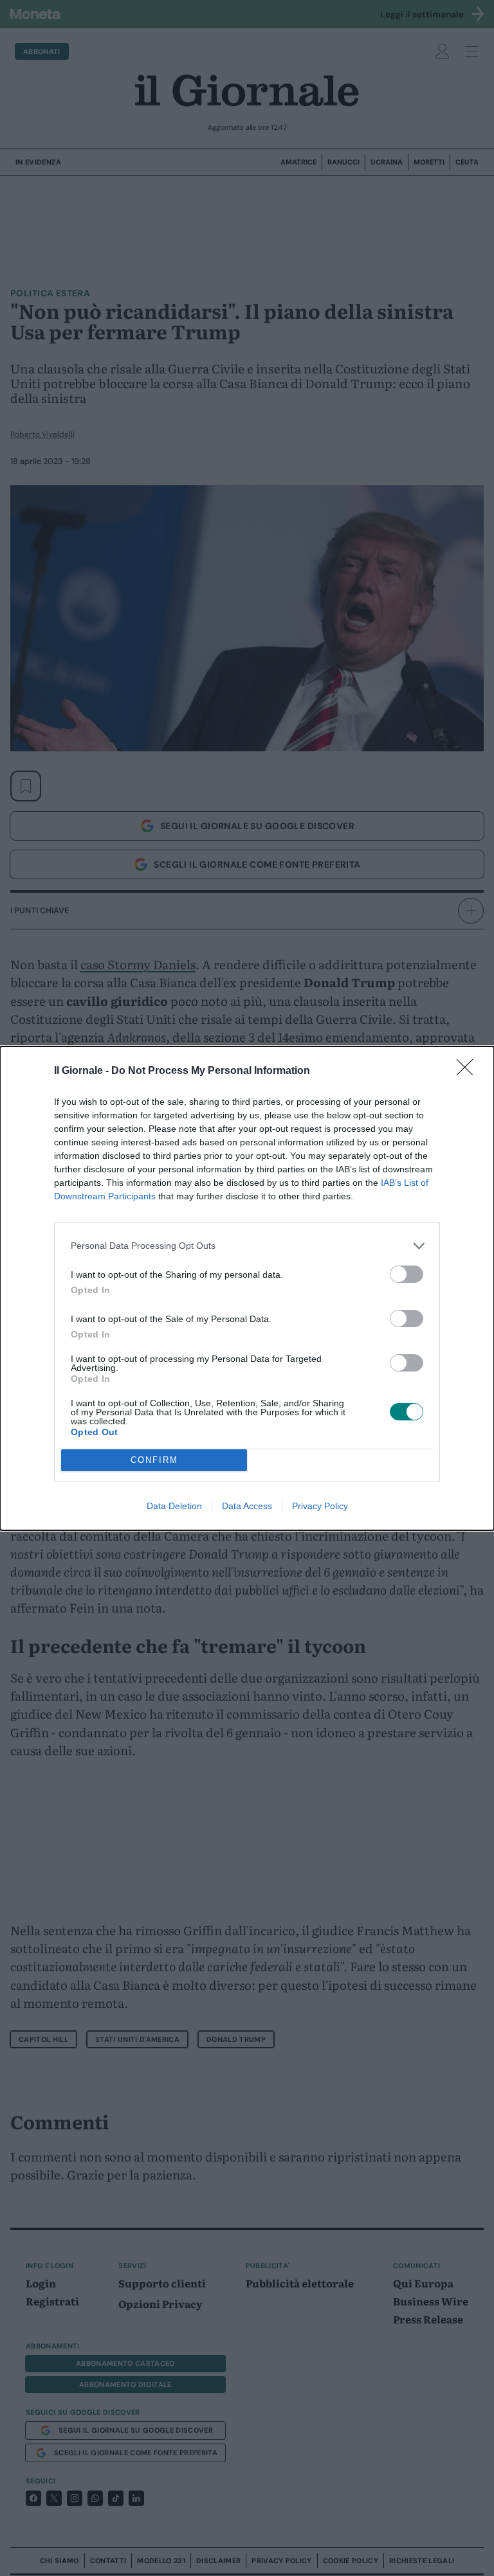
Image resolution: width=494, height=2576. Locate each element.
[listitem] (247, 1246)
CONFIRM (154, 1460)
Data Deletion (174, 1506)
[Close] (469, 1071)
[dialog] (247, 1288)
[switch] (407, 1274)
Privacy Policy (320, 1506)
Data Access (247, 1506)
